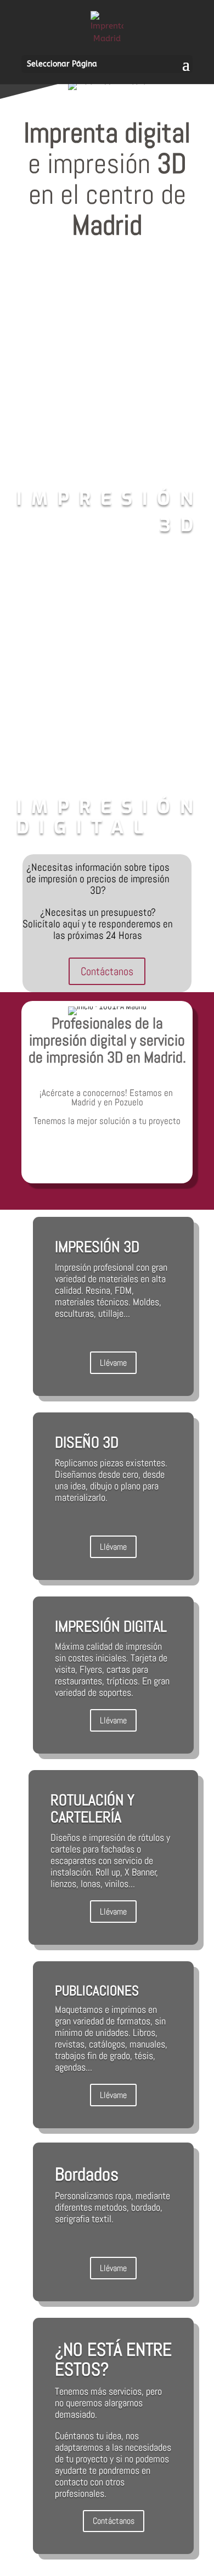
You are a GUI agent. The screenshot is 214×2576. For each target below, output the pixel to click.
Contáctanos (107, 971)
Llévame (113, 1363)
